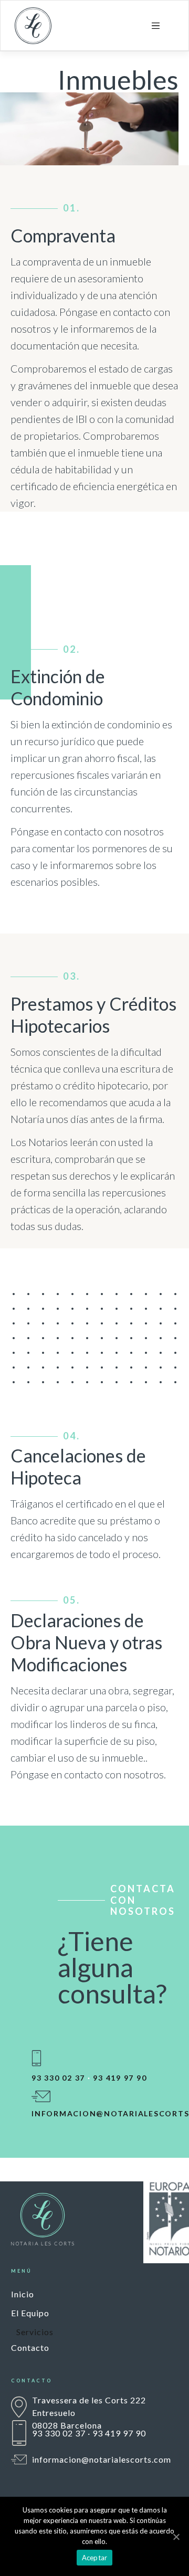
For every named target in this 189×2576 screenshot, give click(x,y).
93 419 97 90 (120, 2078)
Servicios (35, 2332)
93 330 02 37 (58, 2078)
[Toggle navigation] (156, 26)
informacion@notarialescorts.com (102, 2459)
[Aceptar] (176, 2537)
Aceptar (95, 2558)
